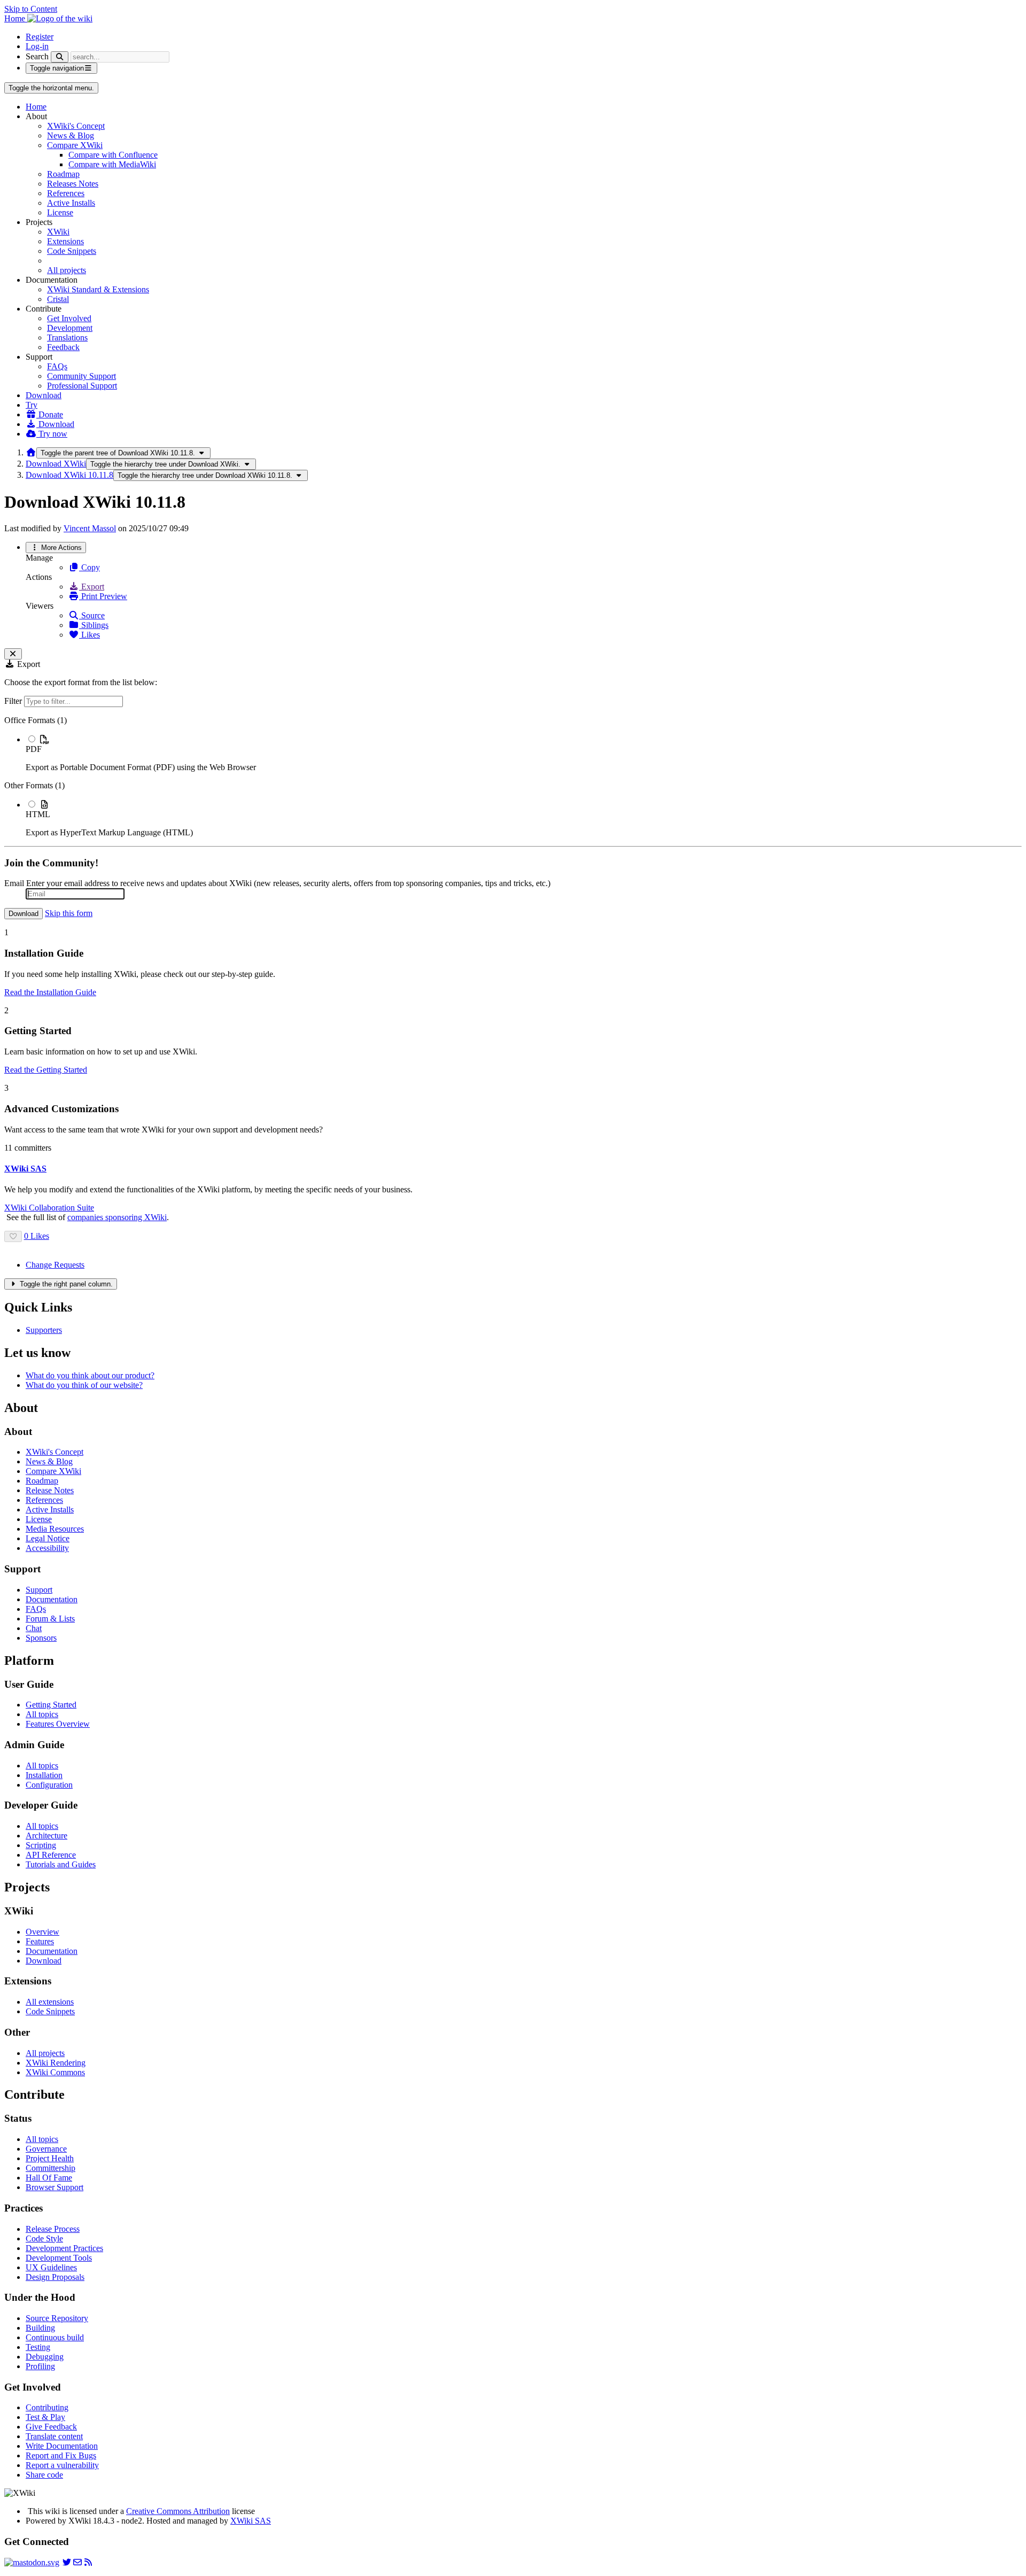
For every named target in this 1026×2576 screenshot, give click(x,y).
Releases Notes (73, 184)
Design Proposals (55, 2277)
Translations (67, 337)
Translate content (54, 2436)
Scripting (41, 1845)
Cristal (58, 299)
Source (92, 615)
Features (40, 1941)
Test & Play (45, 2417)
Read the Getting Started (46, 1070)
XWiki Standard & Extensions (98, 289)
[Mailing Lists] (77, 2562)
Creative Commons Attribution (178, 2511)
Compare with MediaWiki (112, 164)
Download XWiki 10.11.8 (69, 475)
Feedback (63, 347)
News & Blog (71, 135)
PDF (34, 749)
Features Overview (58, 1724)
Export (92, 587)
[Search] (60, 57)
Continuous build (55, 2337)
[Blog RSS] (88, 2562)
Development (70, 328)
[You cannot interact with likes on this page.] (13, 1236)
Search (37, 56)
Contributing (47, 2407)
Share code (44, 2475)
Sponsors (41, 1638)
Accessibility (47, 1548)
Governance (46, 2149)
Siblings (94, 625)
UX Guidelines (51, 2267)
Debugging (45, 2357)
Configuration (49, 1785)
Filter (14, 701)
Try (32, 405)
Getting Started (51, 1705)
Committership (50, 2168)
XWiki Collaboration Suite (49, 1208)
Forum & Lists (50, 1619)
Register (40, 37)
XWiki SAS (251, 2521)
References (66, 193)
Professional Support (82, 386)
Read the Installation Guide (50, 992)
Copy (90, 567)
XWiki (58, 232)
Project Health (50, 2158)
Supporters (44, 1330)
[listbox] (513, 777)
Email (14, 883)
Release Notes (50, 1490)
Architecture (46, 1836)
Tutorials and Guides (61, 1864)
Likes (90, 635)
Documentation (52, 1599)
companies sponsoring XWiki (117, 1217)
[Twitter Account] (67, 2562)
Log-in (37, 46)
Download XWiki (56, 464)
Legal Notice (48, 1538)
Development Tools (59, 2258)
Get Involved (69, 318)
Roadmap (63, 174)
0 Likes (37, 1236)
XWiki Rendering (56, 2063)
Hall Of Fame (49, 2178)
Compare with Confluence (113, 155)
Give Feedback (51, 2427)
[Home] (31, 452)
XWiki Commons (55, 2072)
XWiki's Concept (76, 126)
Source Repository (57, 2318)
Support (39, 1590)
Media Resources (55, 1529)
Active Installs (71, 203)
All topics (42, 1714)
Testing (38, 2347)
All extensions (50, 2002)
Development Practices (64, 2248)
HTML (38, 814)
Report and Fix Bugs (61, 2455)
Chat (34, 1628)
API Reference (51, 1855)
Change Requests (55, 1265)
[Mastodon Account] (32, 2562)
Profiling (40, 2366)
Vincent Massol (90, 528)
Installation (44, 1775)
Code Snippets (72, 251)
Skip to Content (31, 9)
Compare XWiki (75, 145)
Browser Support (55, 2187)
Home (36, 107)
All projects (67, 270)
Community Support (81, 376)
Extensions (65, 241)
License (60, 212)
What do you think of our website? (84, 1385)
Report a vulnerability (62, 2465)
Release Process (53, 2229)
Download (44, 395)
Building (40, 2328)
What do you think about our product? (90, 1375)
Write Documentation (62, 2446)
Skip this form (69, 913)
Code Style (44, 2239)
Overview (42, 1932)
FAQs (57, 366)
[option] (524, 753)
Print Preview (103, 596)
